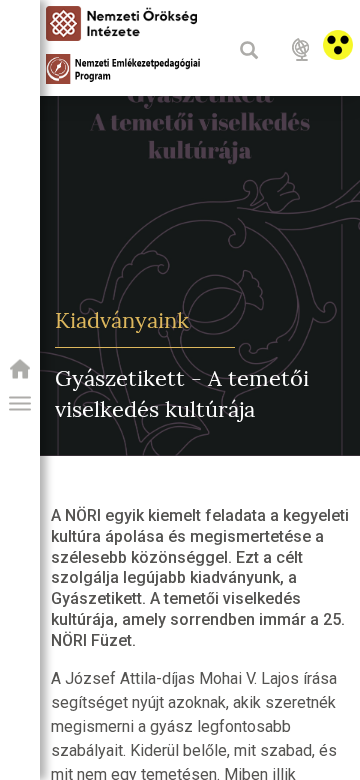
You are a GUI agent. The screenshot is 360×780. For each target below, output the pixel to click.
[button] (20, 404)
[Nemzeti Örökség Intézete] (20, 375)
